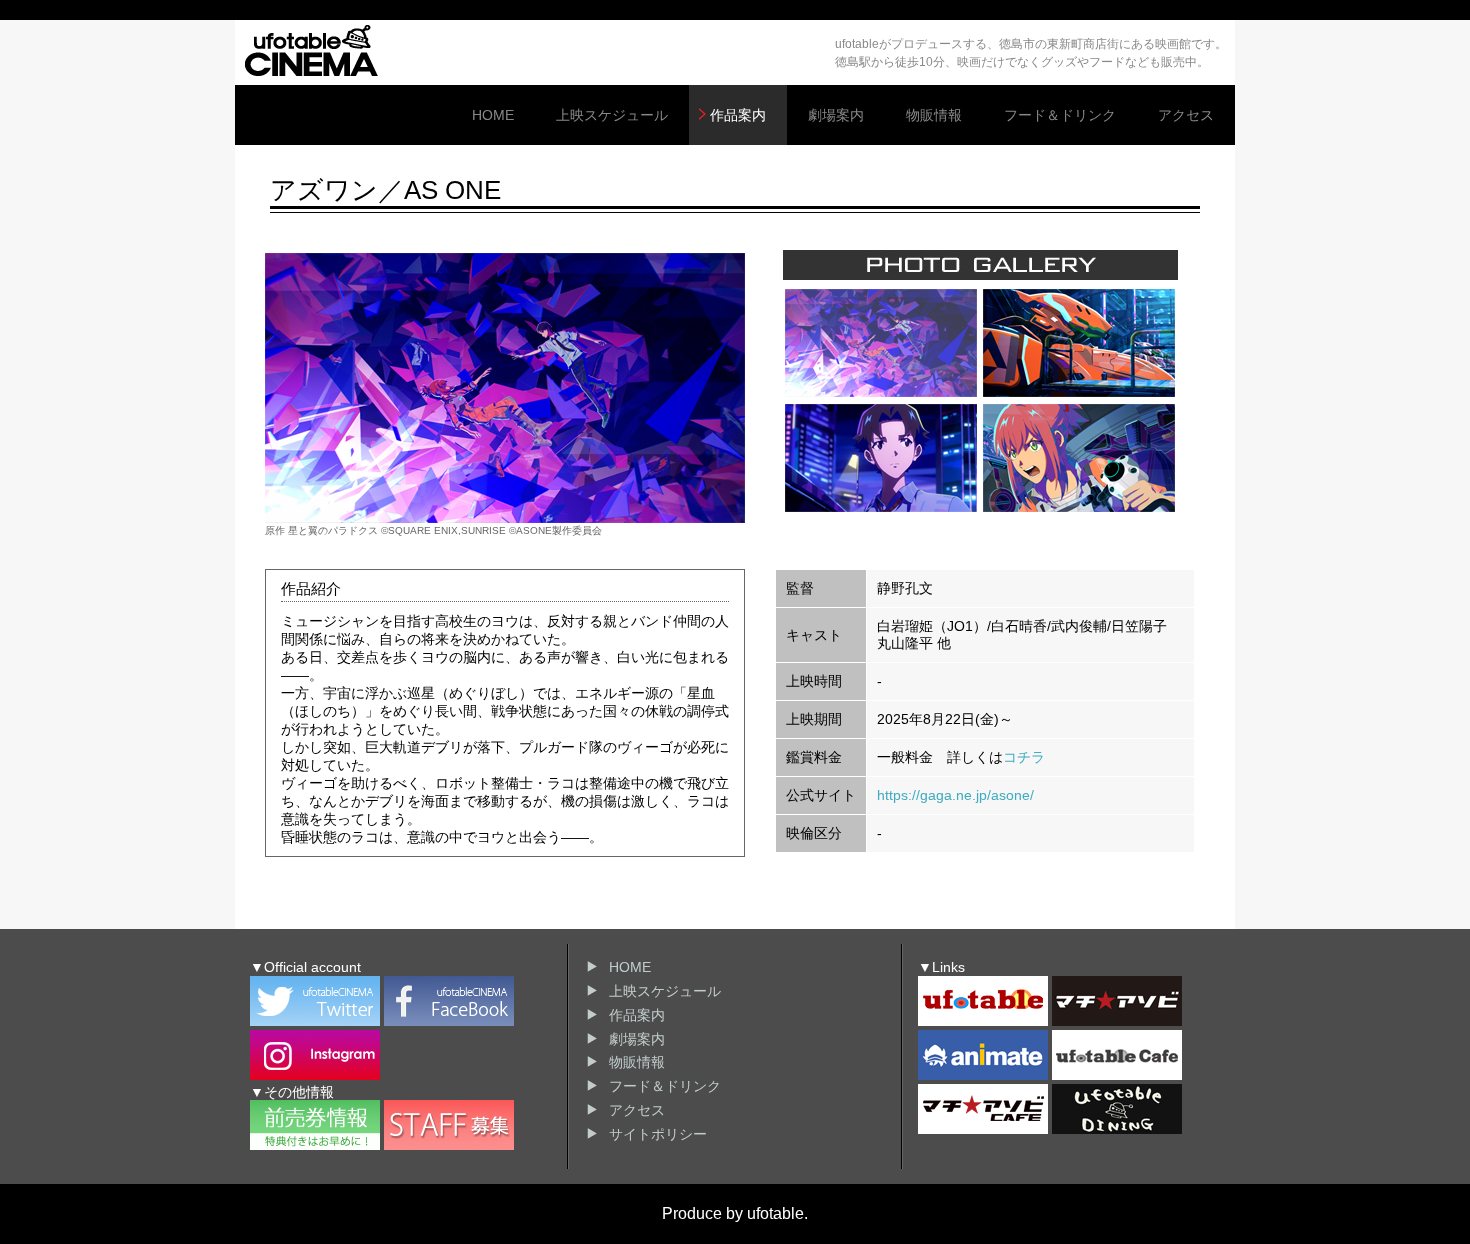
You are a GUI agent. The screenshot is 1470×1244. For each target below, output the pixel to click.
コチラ (1024, 757)
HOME (493, 115)
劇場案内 (836, 115)
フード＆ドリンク (1060, 115)
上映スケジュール (612, 115)
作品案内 (738, 115)
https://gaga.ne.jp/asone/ (955, 795)
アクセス (1186, 115)
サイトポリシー (658, 1134)
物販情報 (934, 115)
